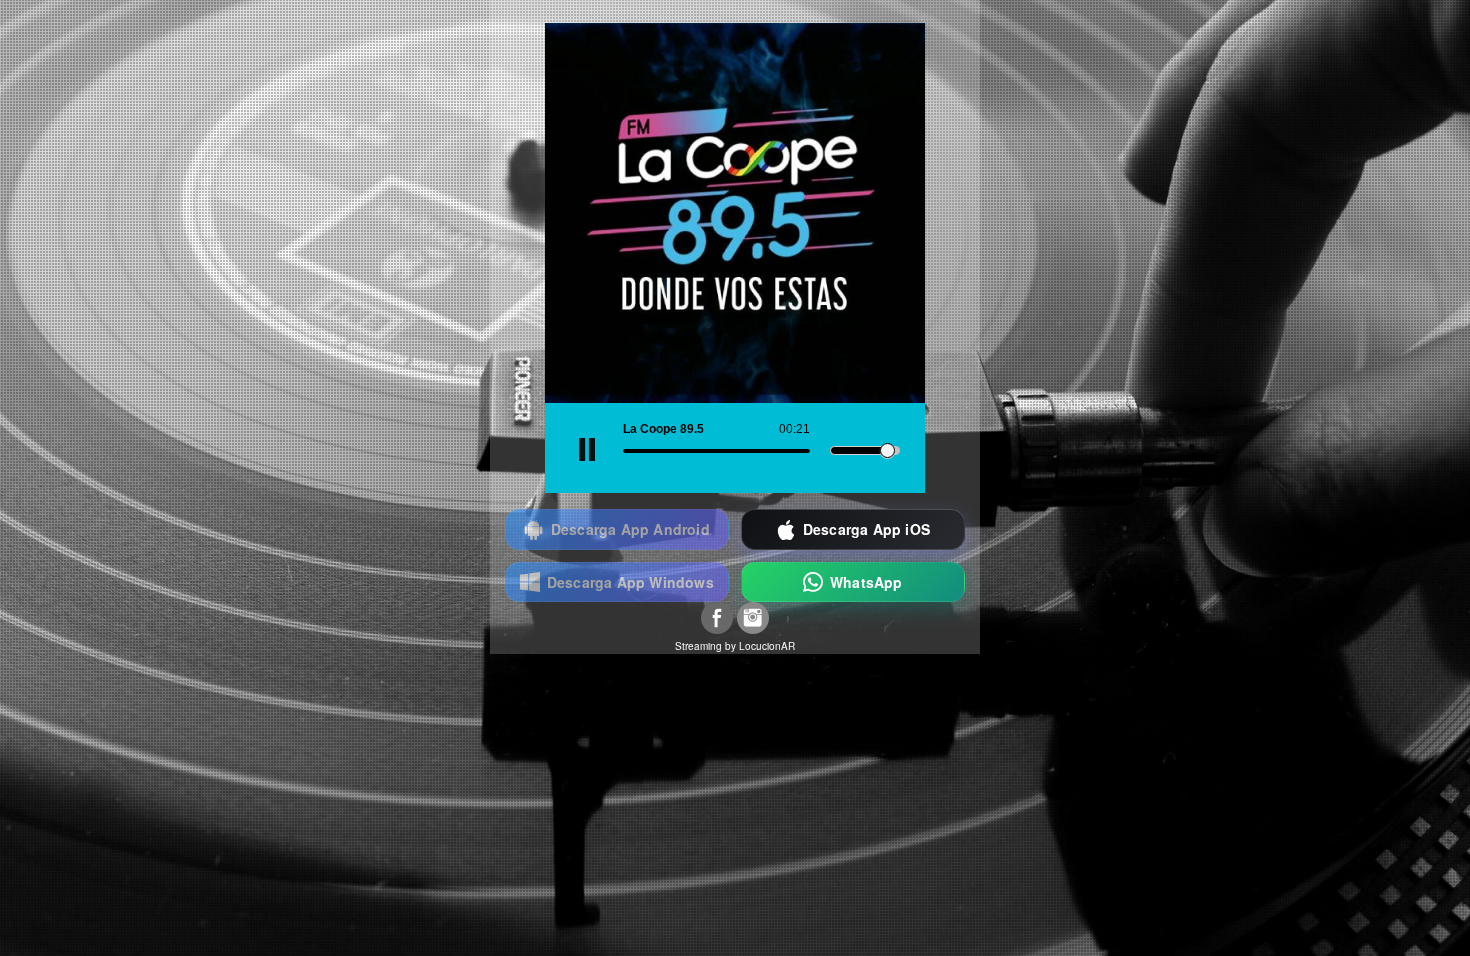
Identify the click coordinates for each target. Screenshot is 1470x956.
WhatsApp (866, 582)
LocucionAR (767, 646)
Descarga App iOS (866, 529)
